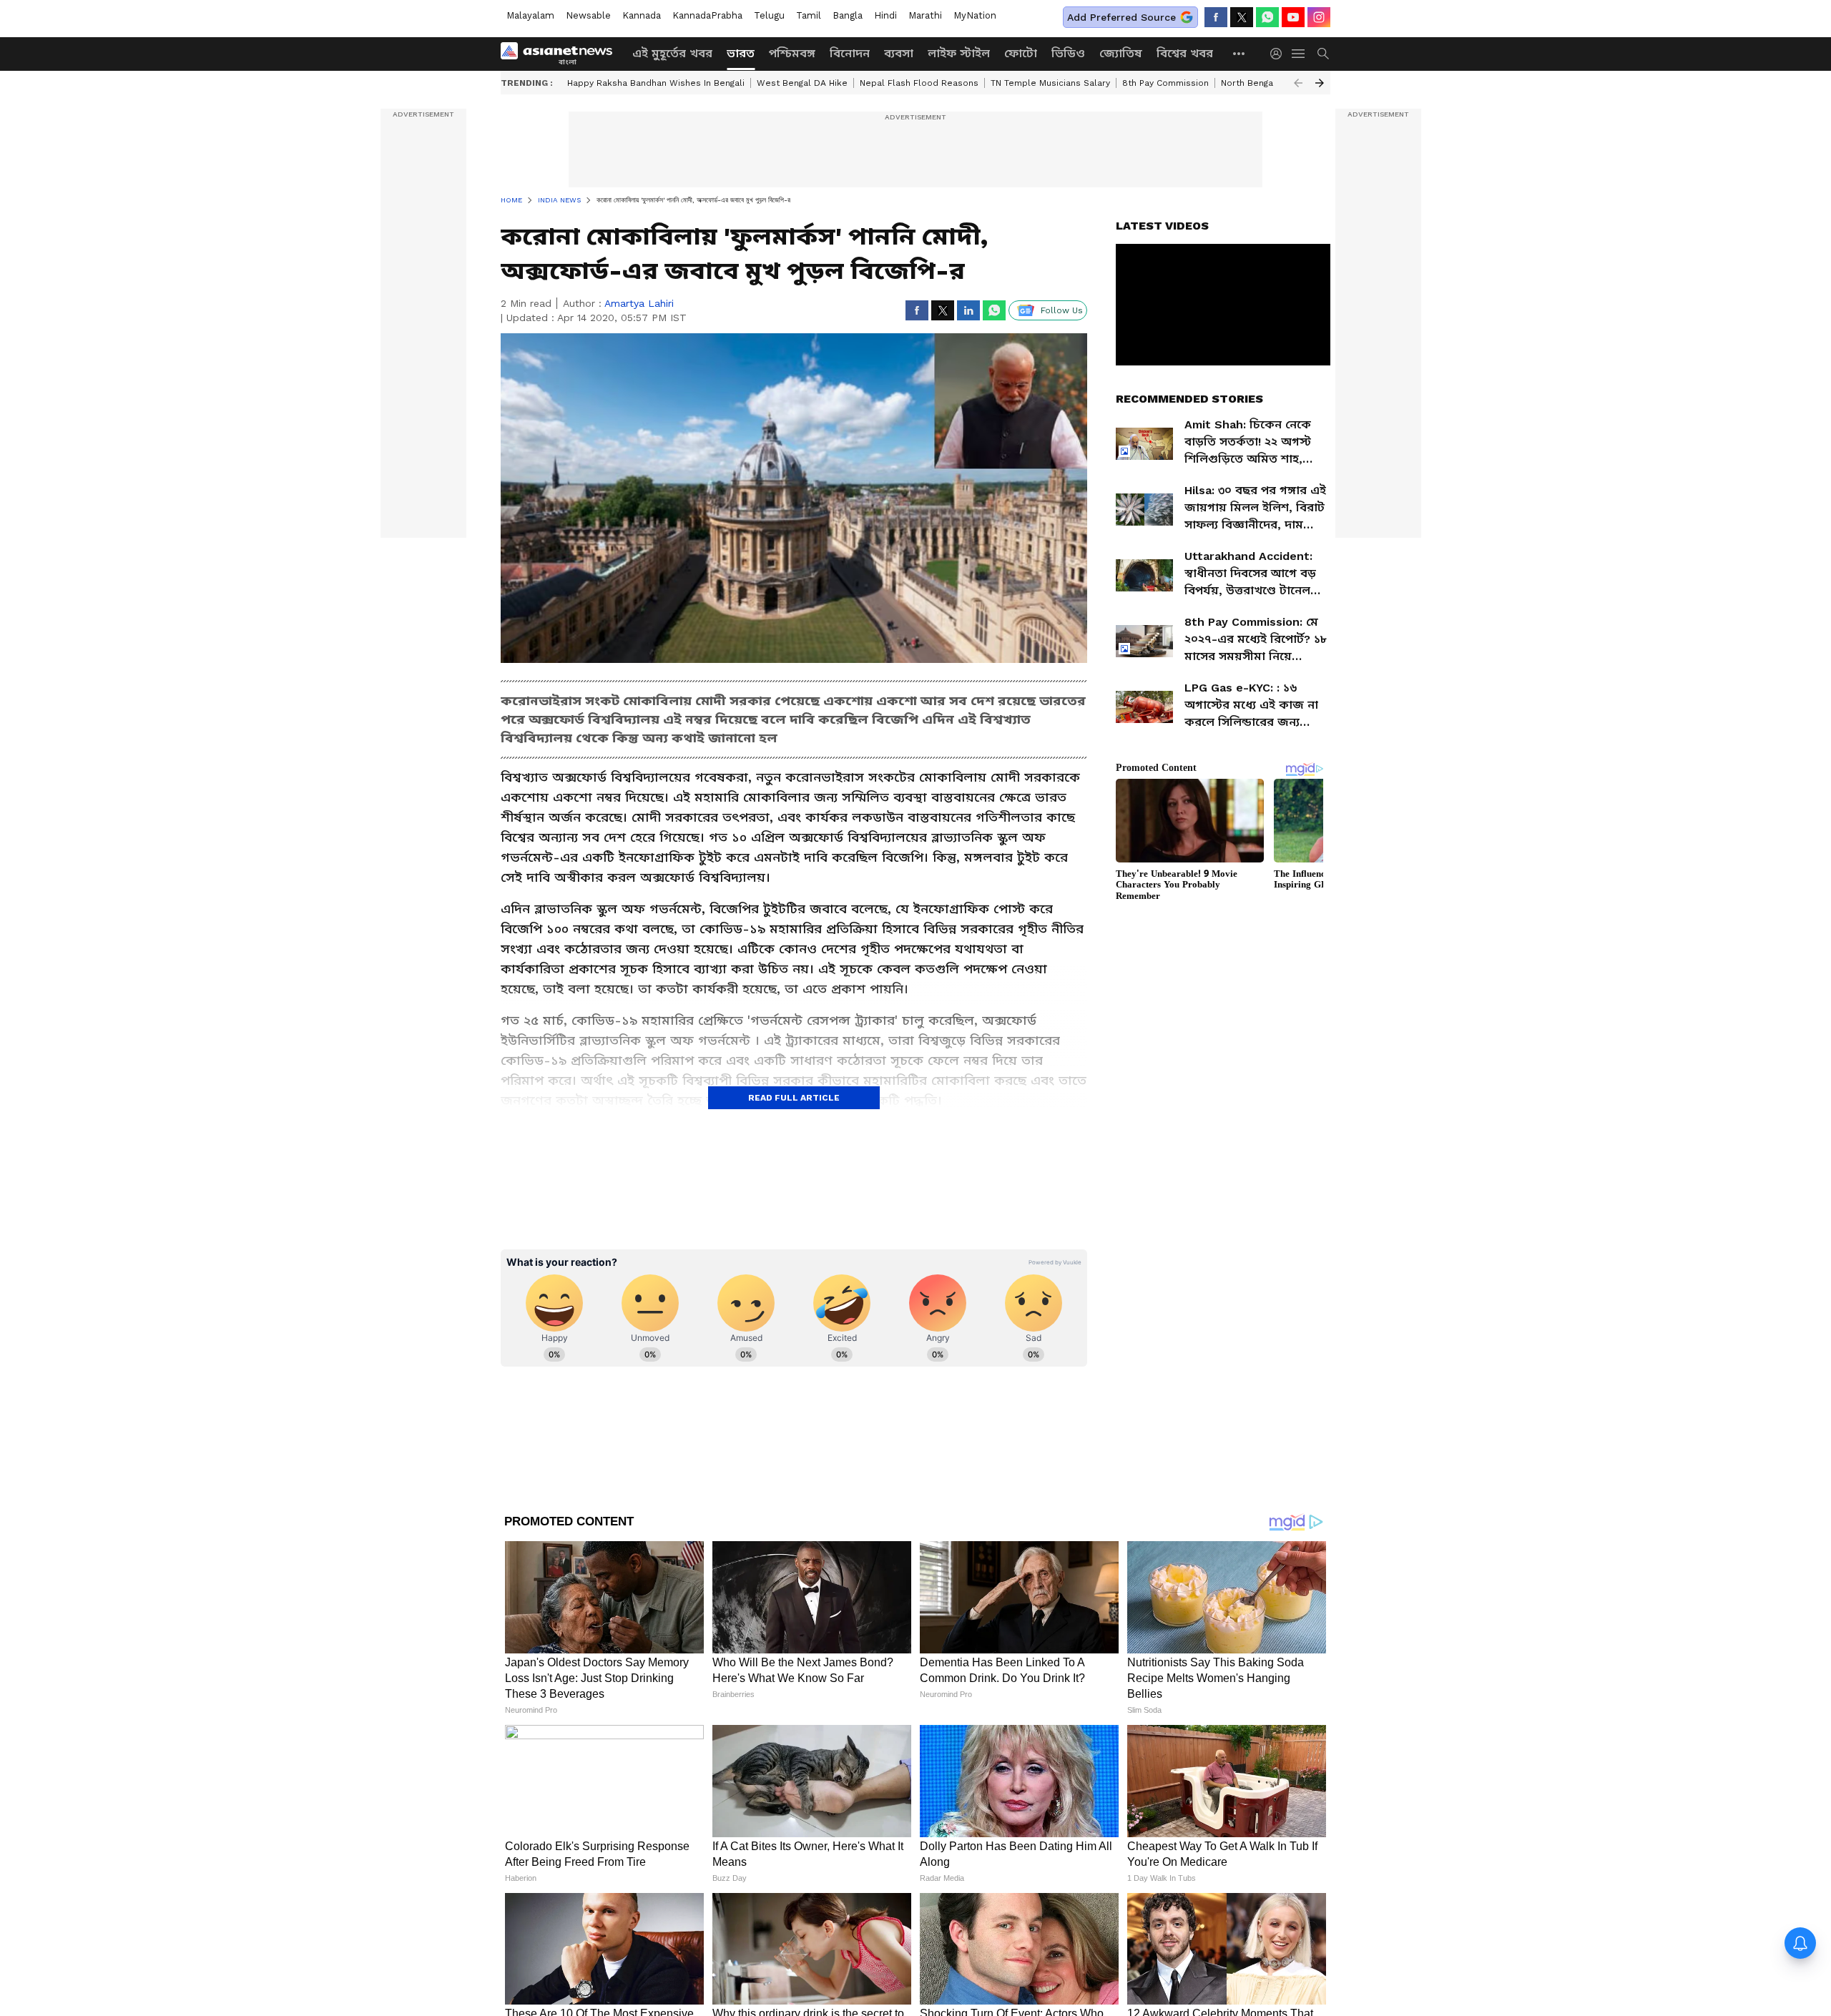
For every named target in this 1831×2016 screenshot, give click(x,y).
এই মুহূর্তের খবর (672, 53)
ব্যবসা (899, 53)
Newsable (588, 15)
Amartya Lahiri (639, 303)
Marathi (925, 15)
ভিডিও (1068, 53)
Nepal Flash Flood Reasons (919, 83)
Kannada (642, 15)
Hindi (885, 15)
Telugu (769, 15)
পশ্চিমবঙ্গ (792, 53)
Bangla (848, 15)
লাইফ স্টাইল (959, 53)
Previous (1298, 83)
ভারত (741, 53)
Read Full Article (794, 1098)
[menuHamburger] (1299, 54)
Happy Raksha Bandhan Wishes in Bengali (656, 83)
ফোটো (1021, 53)
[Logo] (561, 54)
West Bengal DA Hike (802, 83)
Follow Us (1062, 310)
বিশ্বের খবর (1185, 53)
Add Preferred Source (1121, 17)
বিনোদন (850, 53)
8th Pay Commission (1165, 83)
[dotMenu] (1240, 53)
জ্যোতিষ (1121, 53)
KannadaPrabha (707, 15)
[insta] (1319, 17)
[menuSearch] (1323, 54)
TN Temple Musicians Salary (1050, 83)
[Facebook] (1216, 17)
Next (1320, 83)
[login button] (1280, 54)
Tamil (809, 15)
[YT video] (1293, 17)
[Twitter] (1242, 17)
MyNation (975, 15)
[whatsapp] (1267, 17)
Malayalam (530, 15)
